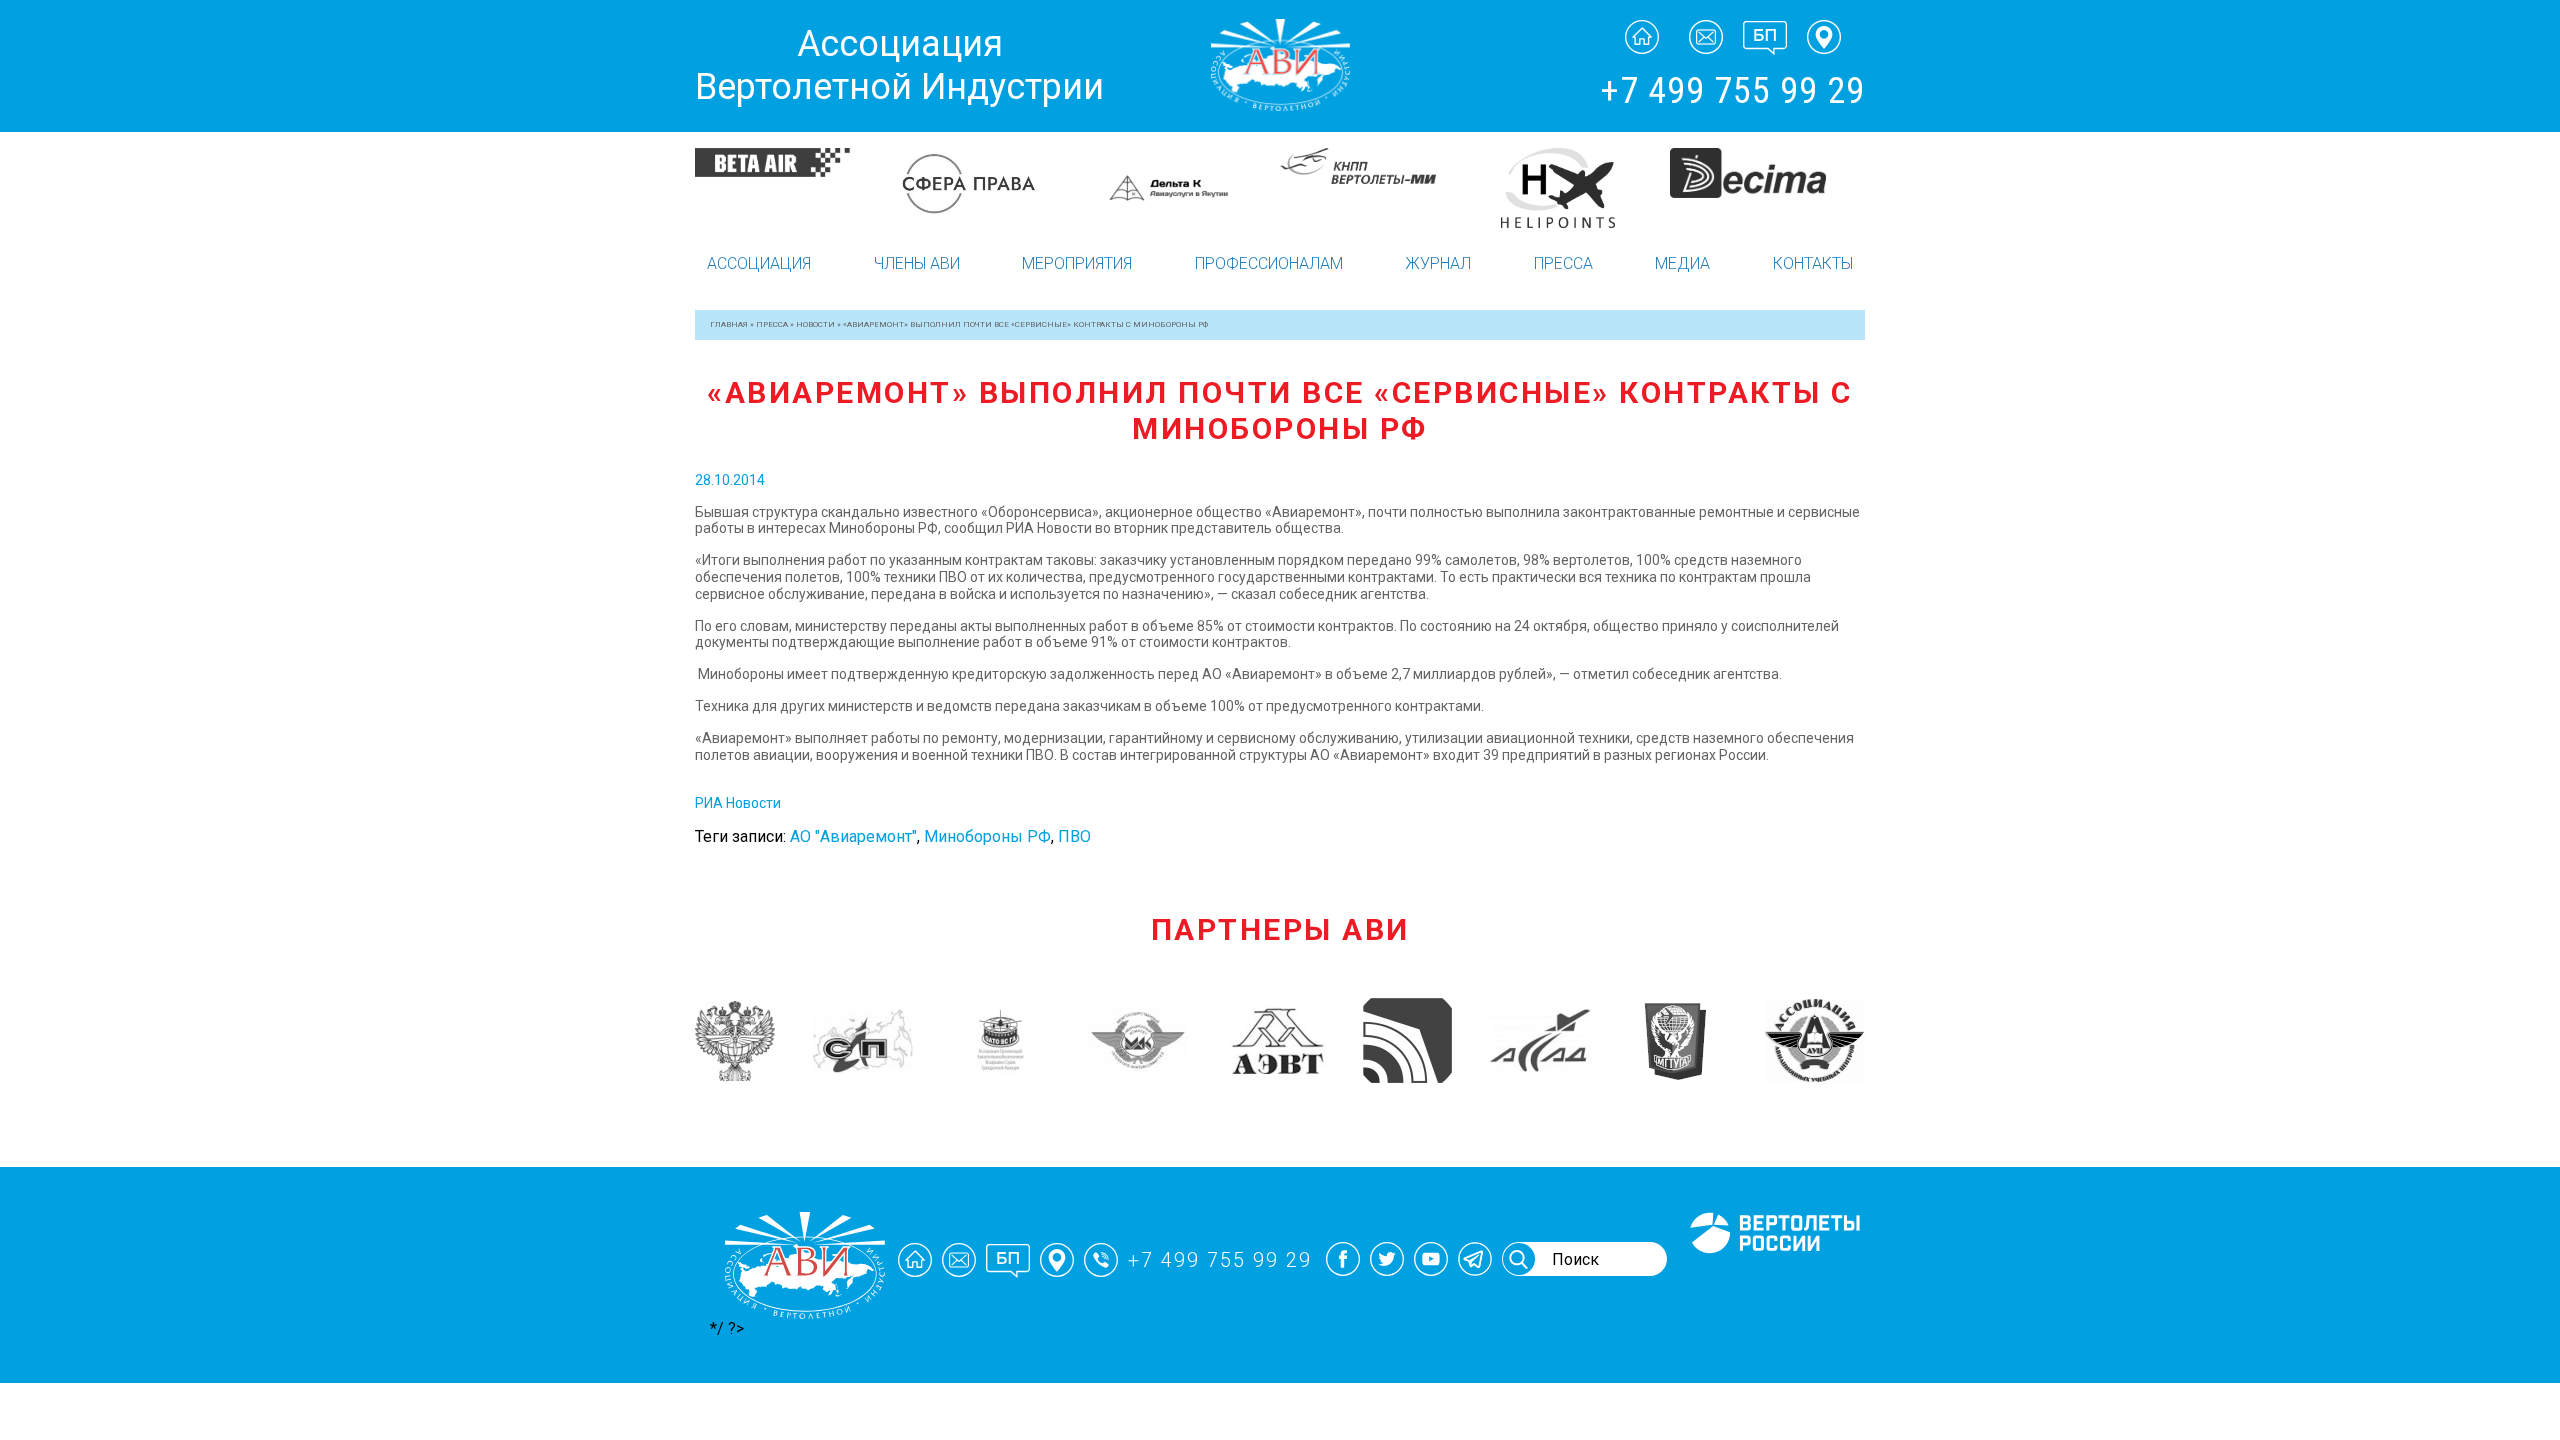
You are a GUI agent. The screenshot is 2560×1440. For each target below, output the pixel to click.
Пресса (1563, 263)
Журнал (1438, 263)
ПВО (1074, 836)
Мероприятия (1077, 263)
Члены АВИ (917, 263)
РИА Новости (739, 803)
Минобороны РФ (987, 836)
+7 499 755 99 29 (1732, 91)
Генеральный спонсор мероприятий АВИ (1773, 1278)
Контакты (1813, 263)
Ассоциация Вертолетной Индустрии (899, 65)
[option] (792, 162)
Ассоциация (759, 263)
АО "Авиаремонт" (853, 836)
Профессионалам (1269, 263)
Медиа (1682, 263)
